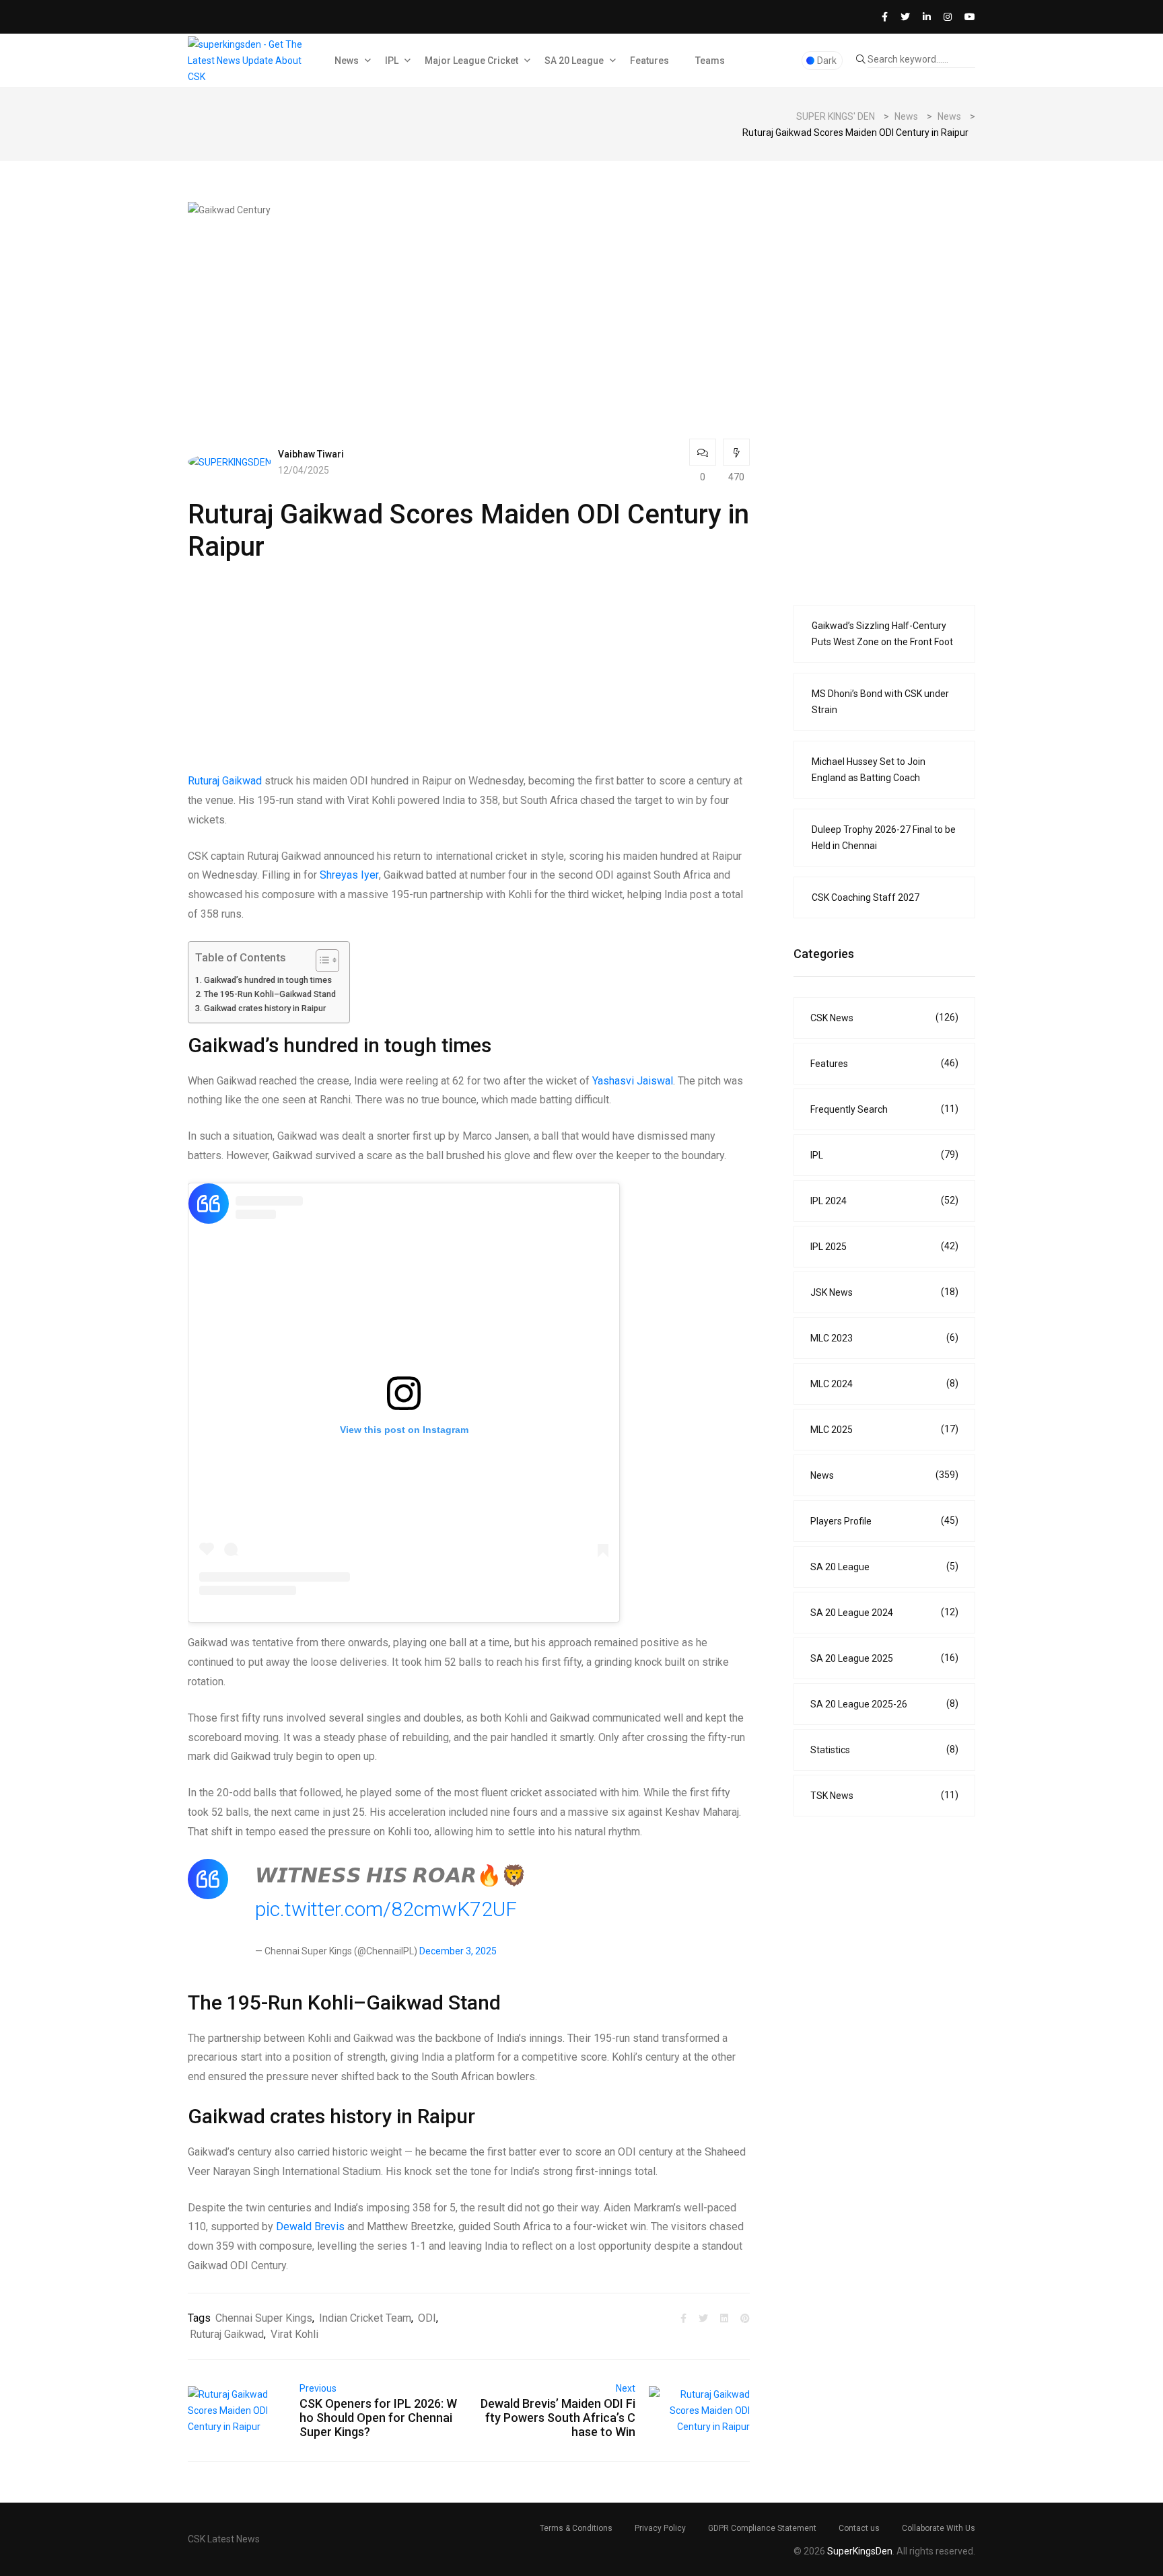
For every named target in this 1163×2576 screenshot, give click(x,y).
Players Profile (884, 1521)
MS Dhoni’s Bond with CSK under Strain (880, 702)
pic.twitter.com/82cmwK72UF (386, 1909)
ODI (427, 2318)
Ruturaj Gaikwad (225, 781)
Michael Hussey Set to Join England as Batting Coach (869, 770)
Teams (710, 61)
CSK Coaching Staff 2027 (866, 897)
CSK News (884, 1018)
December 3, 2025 (458, 1951)
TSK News (884, 1795)
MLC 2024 (884, 1384)
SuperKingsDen (860, 2551)
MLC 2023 (884, 1338)
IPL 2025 (884, 1246)
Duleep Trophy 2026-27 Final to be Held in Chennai (884, 838)
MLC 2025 (884, 1429)
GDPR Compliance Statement (762, 2528)
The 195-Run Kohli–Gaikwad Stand (270, 994)
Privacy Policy (660, 2528)
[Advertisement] (469, 312)
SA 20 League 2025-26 (884, 1704)
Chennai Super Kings (264, 2318)
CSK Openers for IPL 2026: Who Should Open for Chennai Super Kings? (378, 2418)
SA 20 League (574, 61)
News (347, 61)
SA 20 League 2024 (884, 1612)
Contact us (859, 2528)
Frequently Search (884, 1109)
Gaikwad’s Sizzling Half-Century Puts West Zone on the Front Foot (882, 634)
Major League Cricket (471, 61)
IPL (392, 61)
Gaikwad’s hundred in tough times (268, 980)
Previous (318, 2388)
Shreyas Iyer (349, 875)
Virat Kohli (294, 2334)
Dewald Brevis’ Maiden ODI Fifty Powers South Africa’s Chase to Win (558, 2418)
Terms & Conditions (576, 2528)
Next (626, 2388)
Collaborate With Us (939, 2528)
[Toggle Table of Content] (321, 961)
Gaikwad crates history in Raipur (265, 1008)
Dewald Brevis (310, 2227)
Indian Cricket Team (365, 2318)
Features (649, 61)
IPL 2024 (884, 1201)
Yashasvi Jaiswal (633, 1081)
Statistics (884, 1750)
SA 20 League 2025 (884, 1658)
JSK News (884, 1292)
